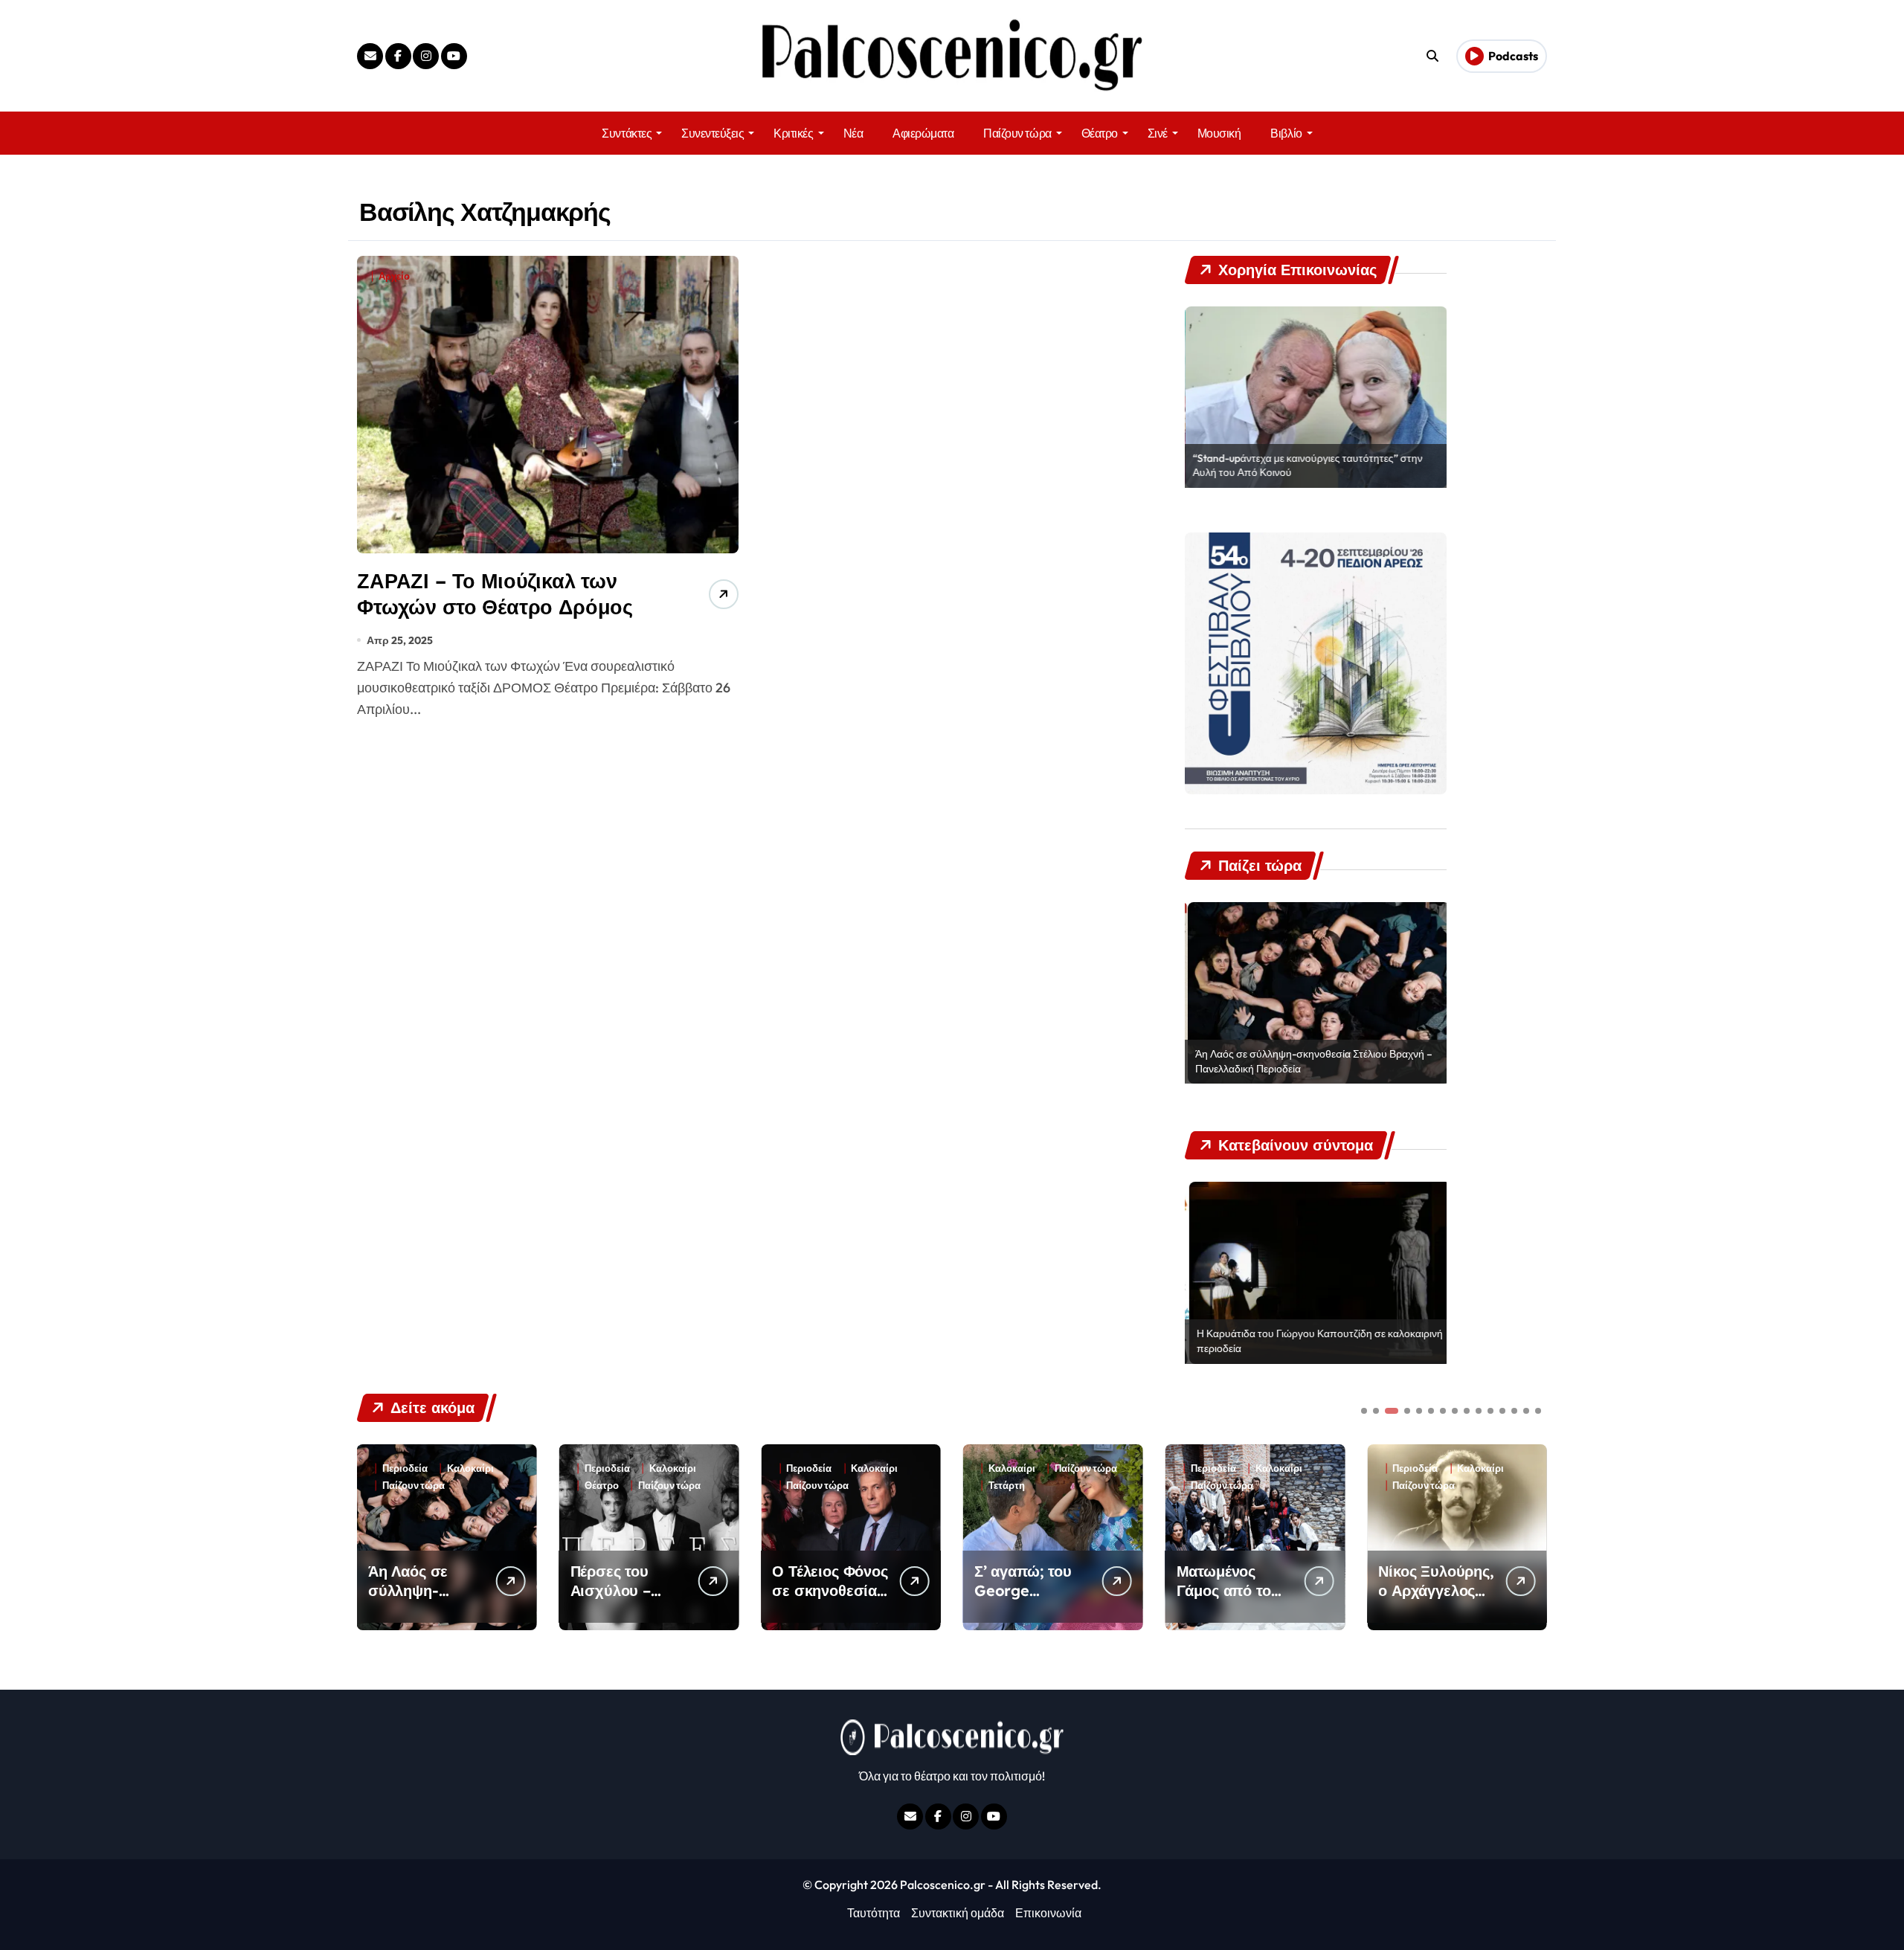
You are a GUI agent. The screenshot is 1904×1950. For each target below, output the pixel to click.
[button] (1532, 1536)
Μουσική (1219, 133)
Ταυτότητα (874, 1913)
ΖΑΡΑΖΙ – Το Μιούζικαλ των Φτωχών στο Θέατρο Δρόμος (495, 594)
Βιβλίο (1286, 133)
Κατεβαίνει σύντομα (1457, 1486)
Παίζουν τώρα (1017, 133)
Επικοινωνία (1048, 1913)
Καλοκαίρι (489, 1468)
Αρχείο (394, 276)
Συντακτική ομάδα (958, 1913)
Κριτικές (793, 133)
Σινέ (1158, 133)
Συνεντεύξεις (713, 133)
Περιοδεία (424, 1468)
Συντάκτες (627, 133)
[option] (1316, 397)
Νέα (853, 133)
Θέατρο (1100, 133)
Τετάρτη (824, 1486)
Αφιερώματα (923, 133)
